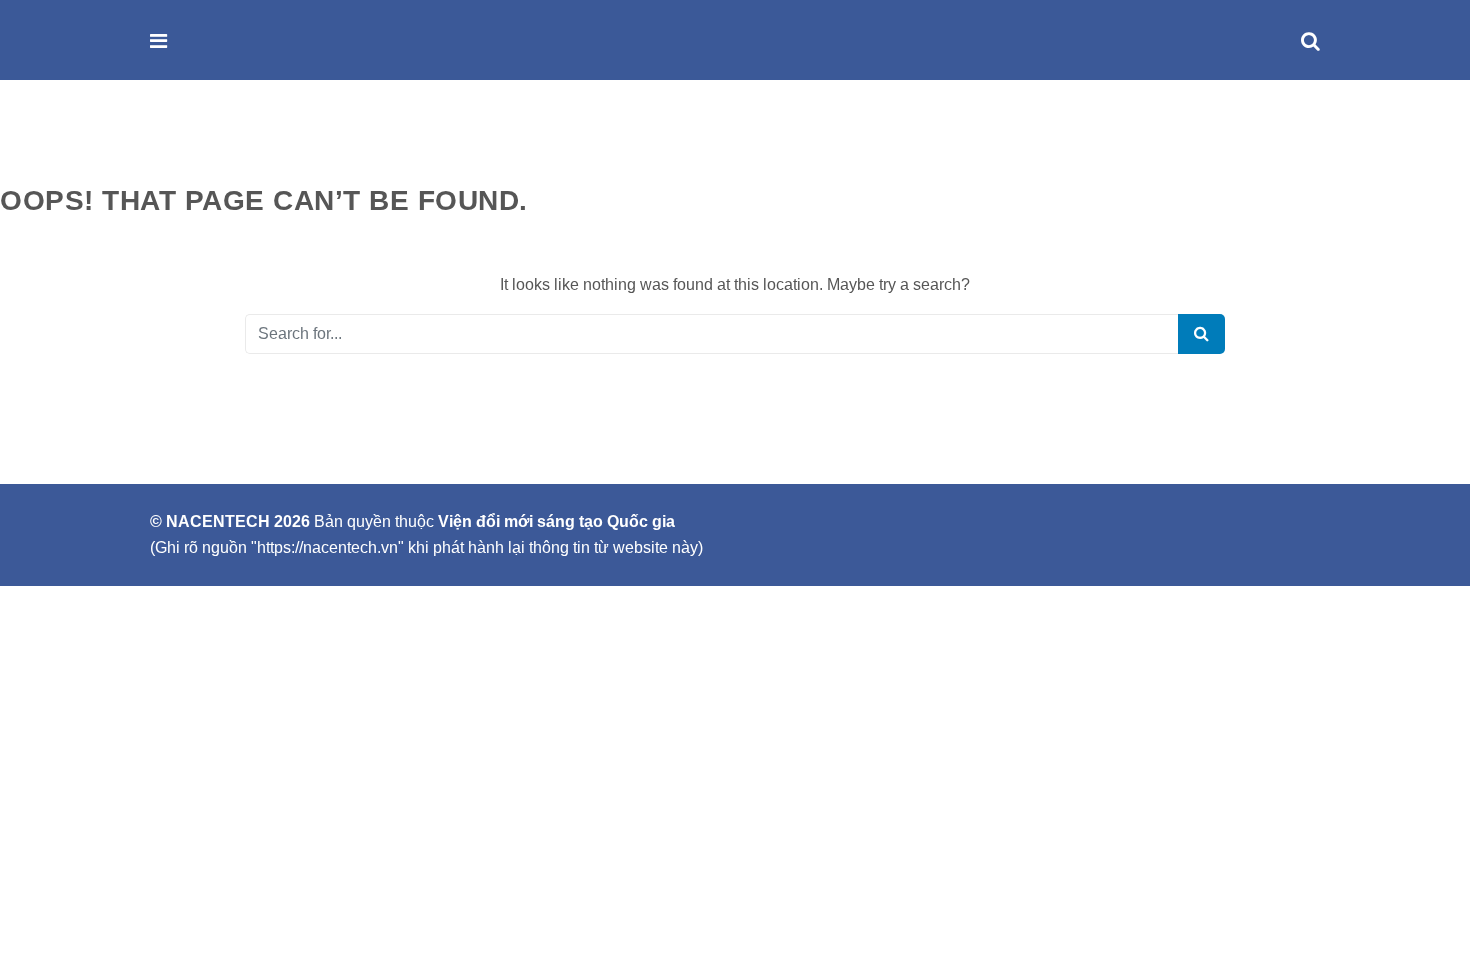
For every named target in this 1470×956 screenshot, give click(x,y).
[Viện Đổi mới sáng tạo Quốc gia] (202, 41)
